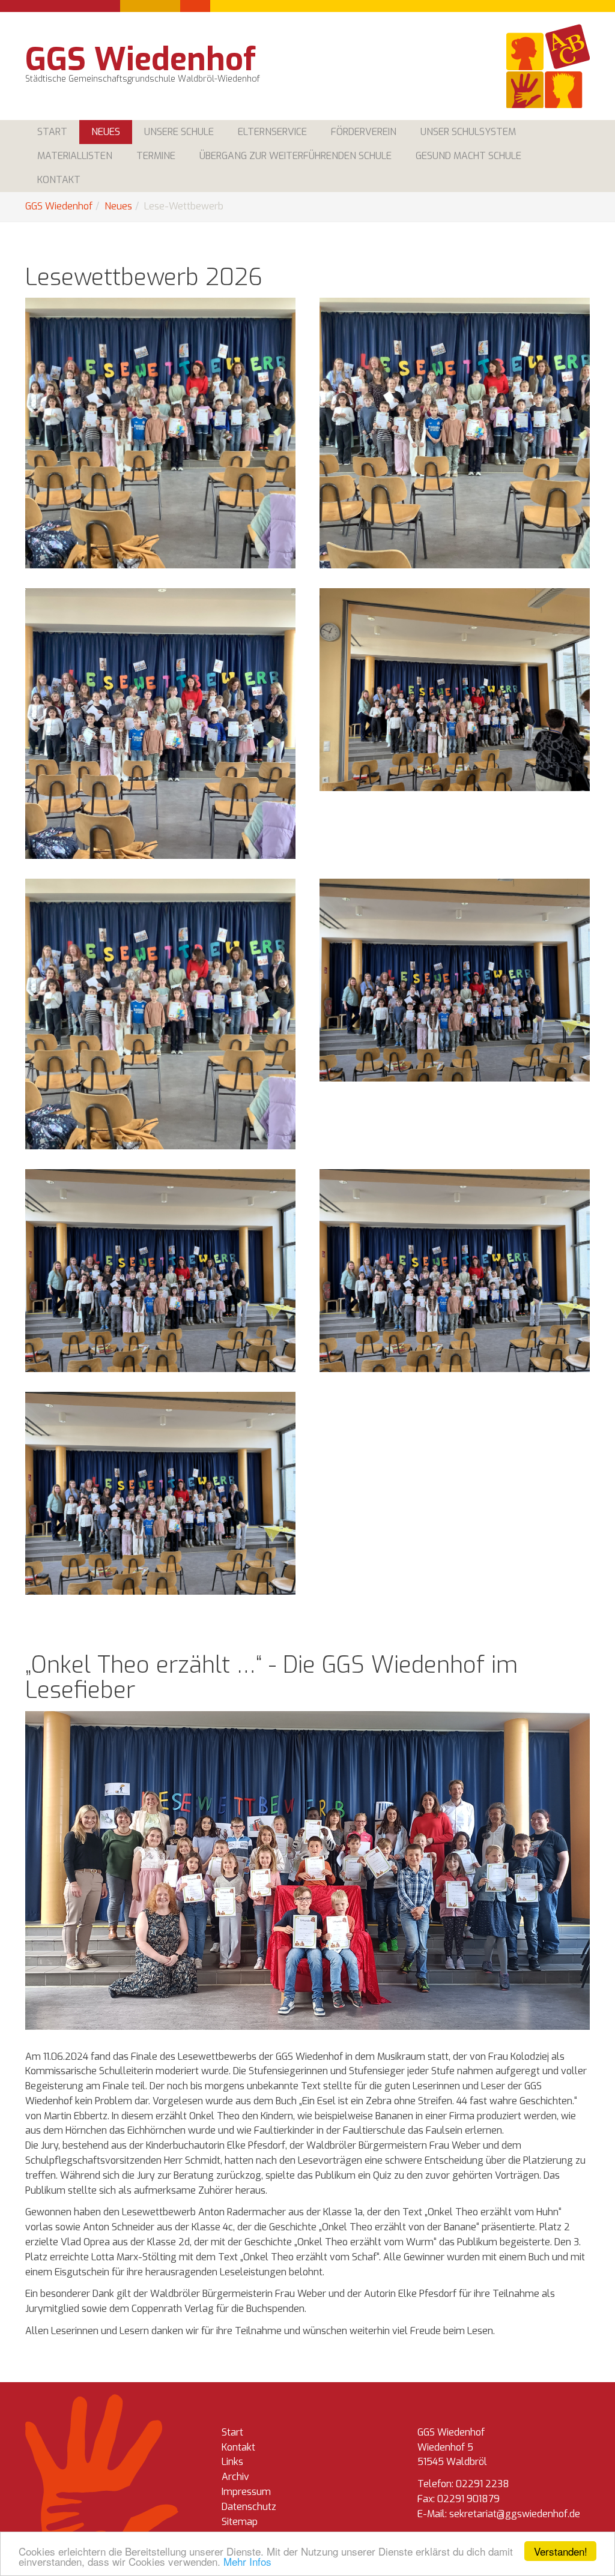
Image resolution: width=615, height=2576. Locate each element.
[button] (106, 132)
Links (232, 2462)
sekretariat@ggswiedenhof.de (515, 2514)
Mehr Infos (247, 2561)
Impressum (246, 2492)
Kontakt (238, 2447)
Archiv (235, 2477)
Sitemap (240, 2522)
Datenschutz (249, 2507)
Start (232, 2432)
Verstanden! (561, 2551)
